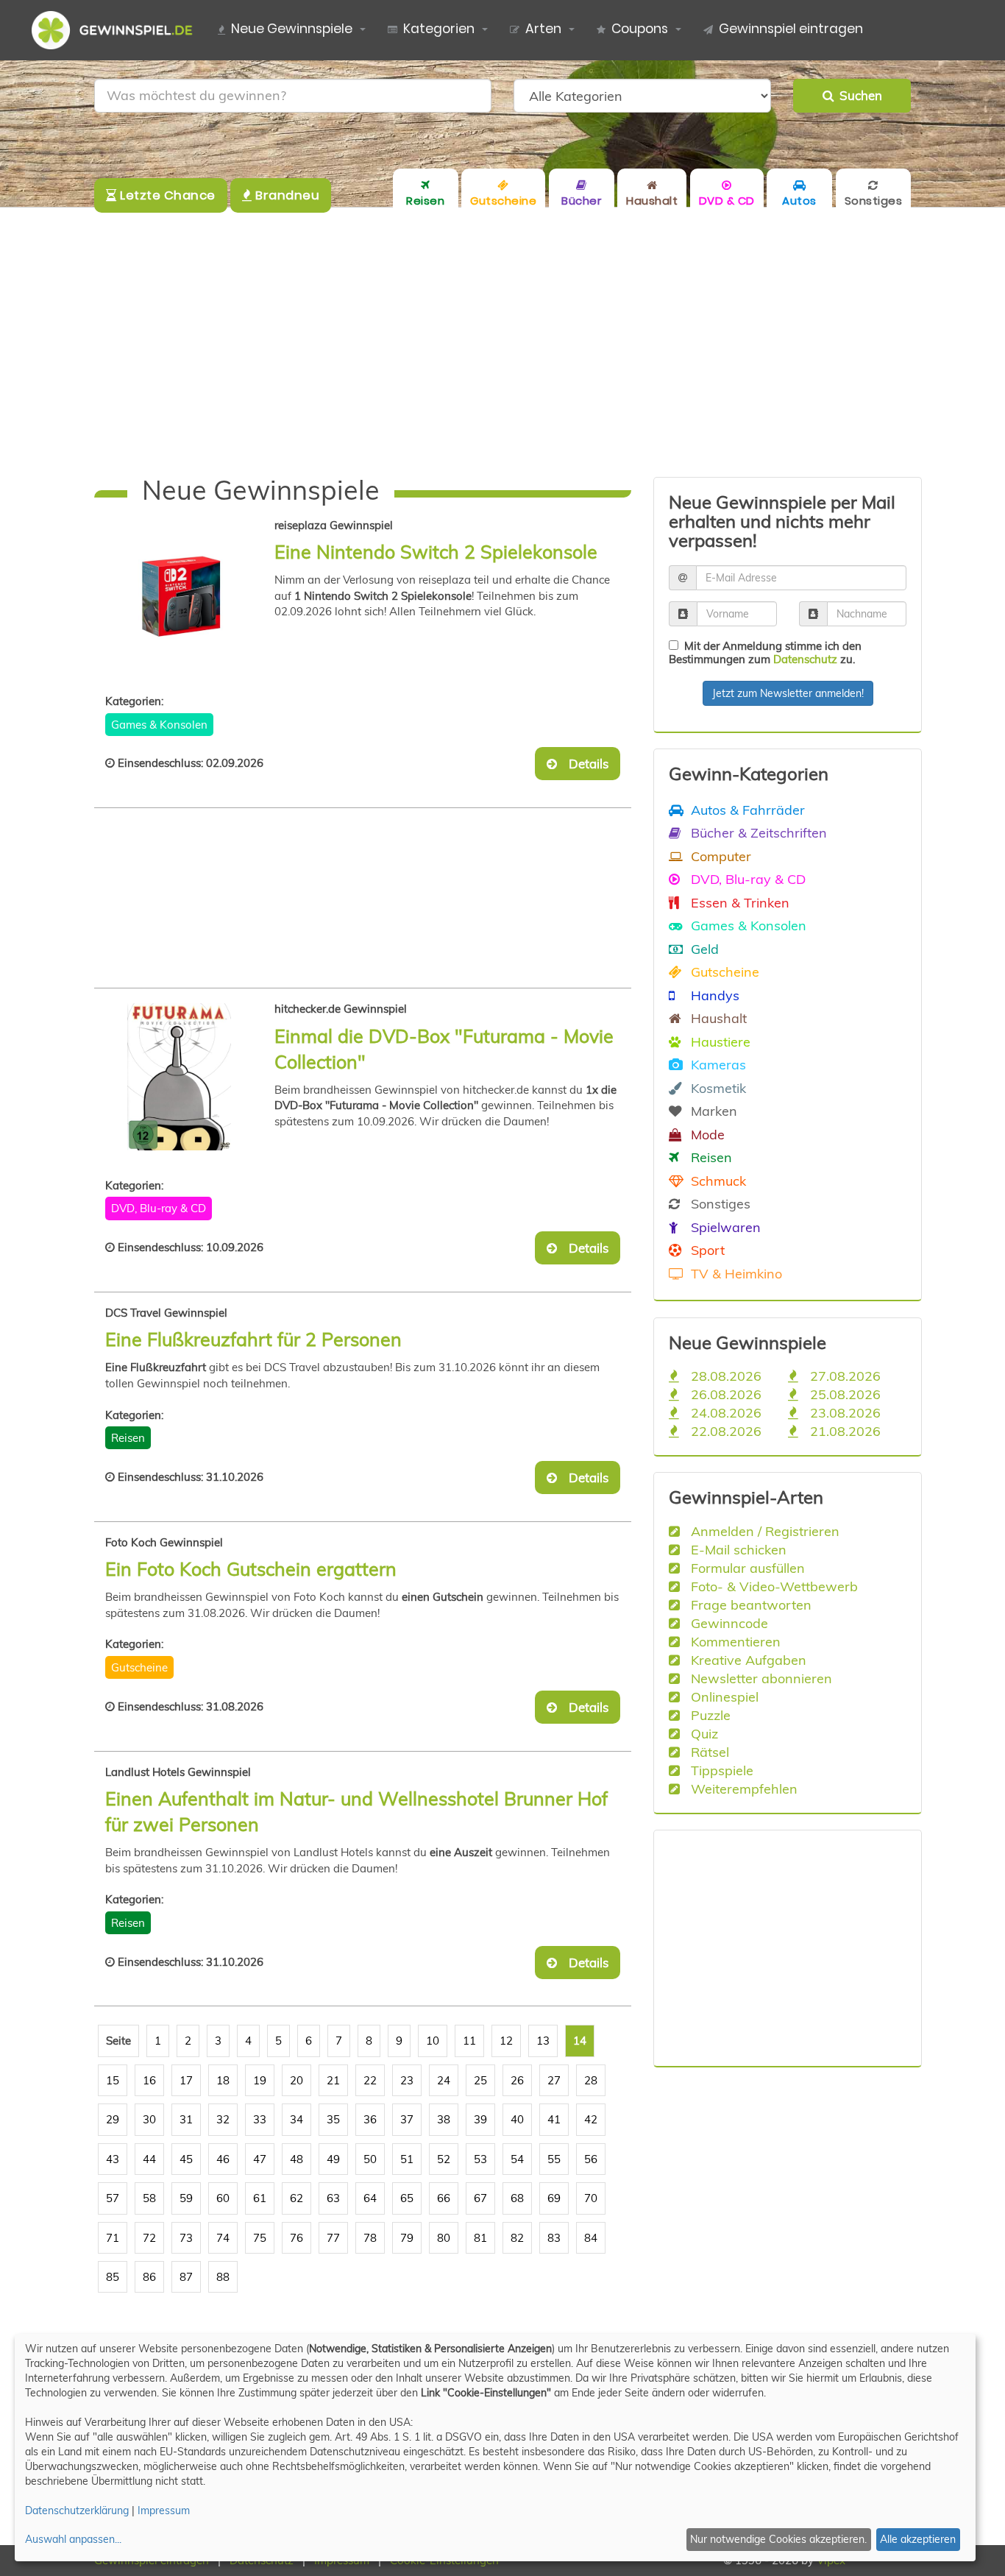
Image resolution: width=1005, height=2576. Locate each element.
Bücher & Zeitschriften (757, 832)
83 (554, 2238)
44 (149, 2159)
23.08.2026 (844, 1412)
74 (223, 2238)
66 (444, 2198)
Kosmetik (717, 1088)
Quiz (703, 1733)
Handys (713, 995)
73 (186, 2238)
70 (591, 2198)
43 (113, 2159)
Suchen (858, 95)
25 (480, 2080)
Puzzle (709, 1715)
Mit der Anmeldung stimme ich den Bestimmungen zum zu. (765, 652)
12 (506, 2041)
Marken (712, 1111)
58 (149, 2198)
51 (407, 2159)
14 (580, 2041)
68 (517, 2198)
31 (186, 2119)
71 (113, 2238)
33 (260, 2119)
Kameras (717, 1064)
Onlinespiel (723, 1696)
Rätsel (708, 1752)
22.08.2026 (724, 1431)
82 (517, 2238)
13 (543, 2041)
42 (591, 2119)
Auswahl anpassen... (73, 2539)
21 (333, 2080)
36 (370, 2119)
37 (407, 2119)
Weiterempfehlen (742, 1788)
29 (113, 2119)
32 (223, 2119)
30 (149, 2119)
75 (260, 2238)
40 (517, 2119)
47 (260, 2159)
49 (333, 2159)
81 (480, 2238)
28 (591, 2080)
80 (444, 2238)
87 (186, 2277)
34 (296, 2119)
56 (591, 2159)
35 (333, 2119)
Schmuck (717, 1181)
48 (296, 2159)
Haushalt (717, 1018)
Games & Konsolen (159, 725)
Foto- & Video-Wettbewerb (773, 1586)
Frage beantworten (749, 1604)
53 (480, 2159)
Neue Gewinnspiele (292, 29)
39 (480, 2119)
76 (296, 2238)
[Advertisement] (502, 342)
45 (186, 2159)
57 (113, 2198)
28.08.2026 (724, 1376)
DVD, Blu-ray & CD (159, 1208)
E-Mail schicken (737, 1549)
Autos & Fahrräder (746, 810)
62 (296, 2198)
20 (296, 2080)
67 (480, 2198)
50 (370, 2159)
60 (223, 2198)
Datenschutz (805, 659)
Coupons (640, 29)
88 (223, 2277)
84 (591, 2238)
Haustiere (719, 1041)
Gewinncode (728, 1623)
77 (333, 2238)
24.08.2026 (724, 1412)
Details (584, 764)
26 (517, 2080)
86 (149, 2277)
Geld (703, 949)
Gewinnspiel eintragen (791, 29)
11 (469, 2041)
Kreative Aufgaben (747, 1660)
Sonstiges (719, 1203)
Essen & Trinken (738, 902)
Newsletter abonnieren (760, 1678)
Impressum (164, 2510)
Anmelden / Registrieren (763, 1531)
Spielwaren (724, 1227)
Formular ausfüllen (746, 1568)
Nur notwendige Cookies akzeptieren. (778, 2539)
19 (260, 2080)
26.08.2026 (724, 1394)
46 (223, 2159)
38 (444, 2119)
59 (186, 2198)
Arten (543, 29)
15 (113, 2080)
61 (260, 2198)
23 (407, 2080)
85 (113, 2277)
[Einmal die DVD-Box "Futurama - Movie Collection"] (190, 1077)
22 (370, 2080)
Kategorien (439, 29)
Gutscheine (139, 1667)
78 (370, 2238)
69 (554, 2198)
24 (444, 2080)
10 (433, 2041)
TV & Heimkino (735, 1273)
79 (407, 2238)
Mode (706, 1134)
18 (223, 2080)
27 (554, 2080)
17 (186, 2080)
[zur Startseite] (118, 30)
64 (370, 2198)
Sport (706, 1250)
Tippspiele (720, 1770)
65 (407, 2198)
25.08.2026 (844, 1394)
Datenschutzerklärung (77, 2510)
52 (444, 2159)
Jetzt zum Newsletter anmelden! (788, 693)
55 (554, 2159)
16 (149, 2080)
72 (149, 2238)
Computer (719, 856)
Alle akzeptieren (918, 2539)
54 (517, 2159)
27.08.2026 (844, 1376)
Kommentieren (734, 1641)
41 (554, 2119)
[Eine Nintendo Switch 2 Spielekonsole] (190, 593)
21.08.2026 (844, 1431)
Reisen (128, 1438)
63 (333, 2198)
